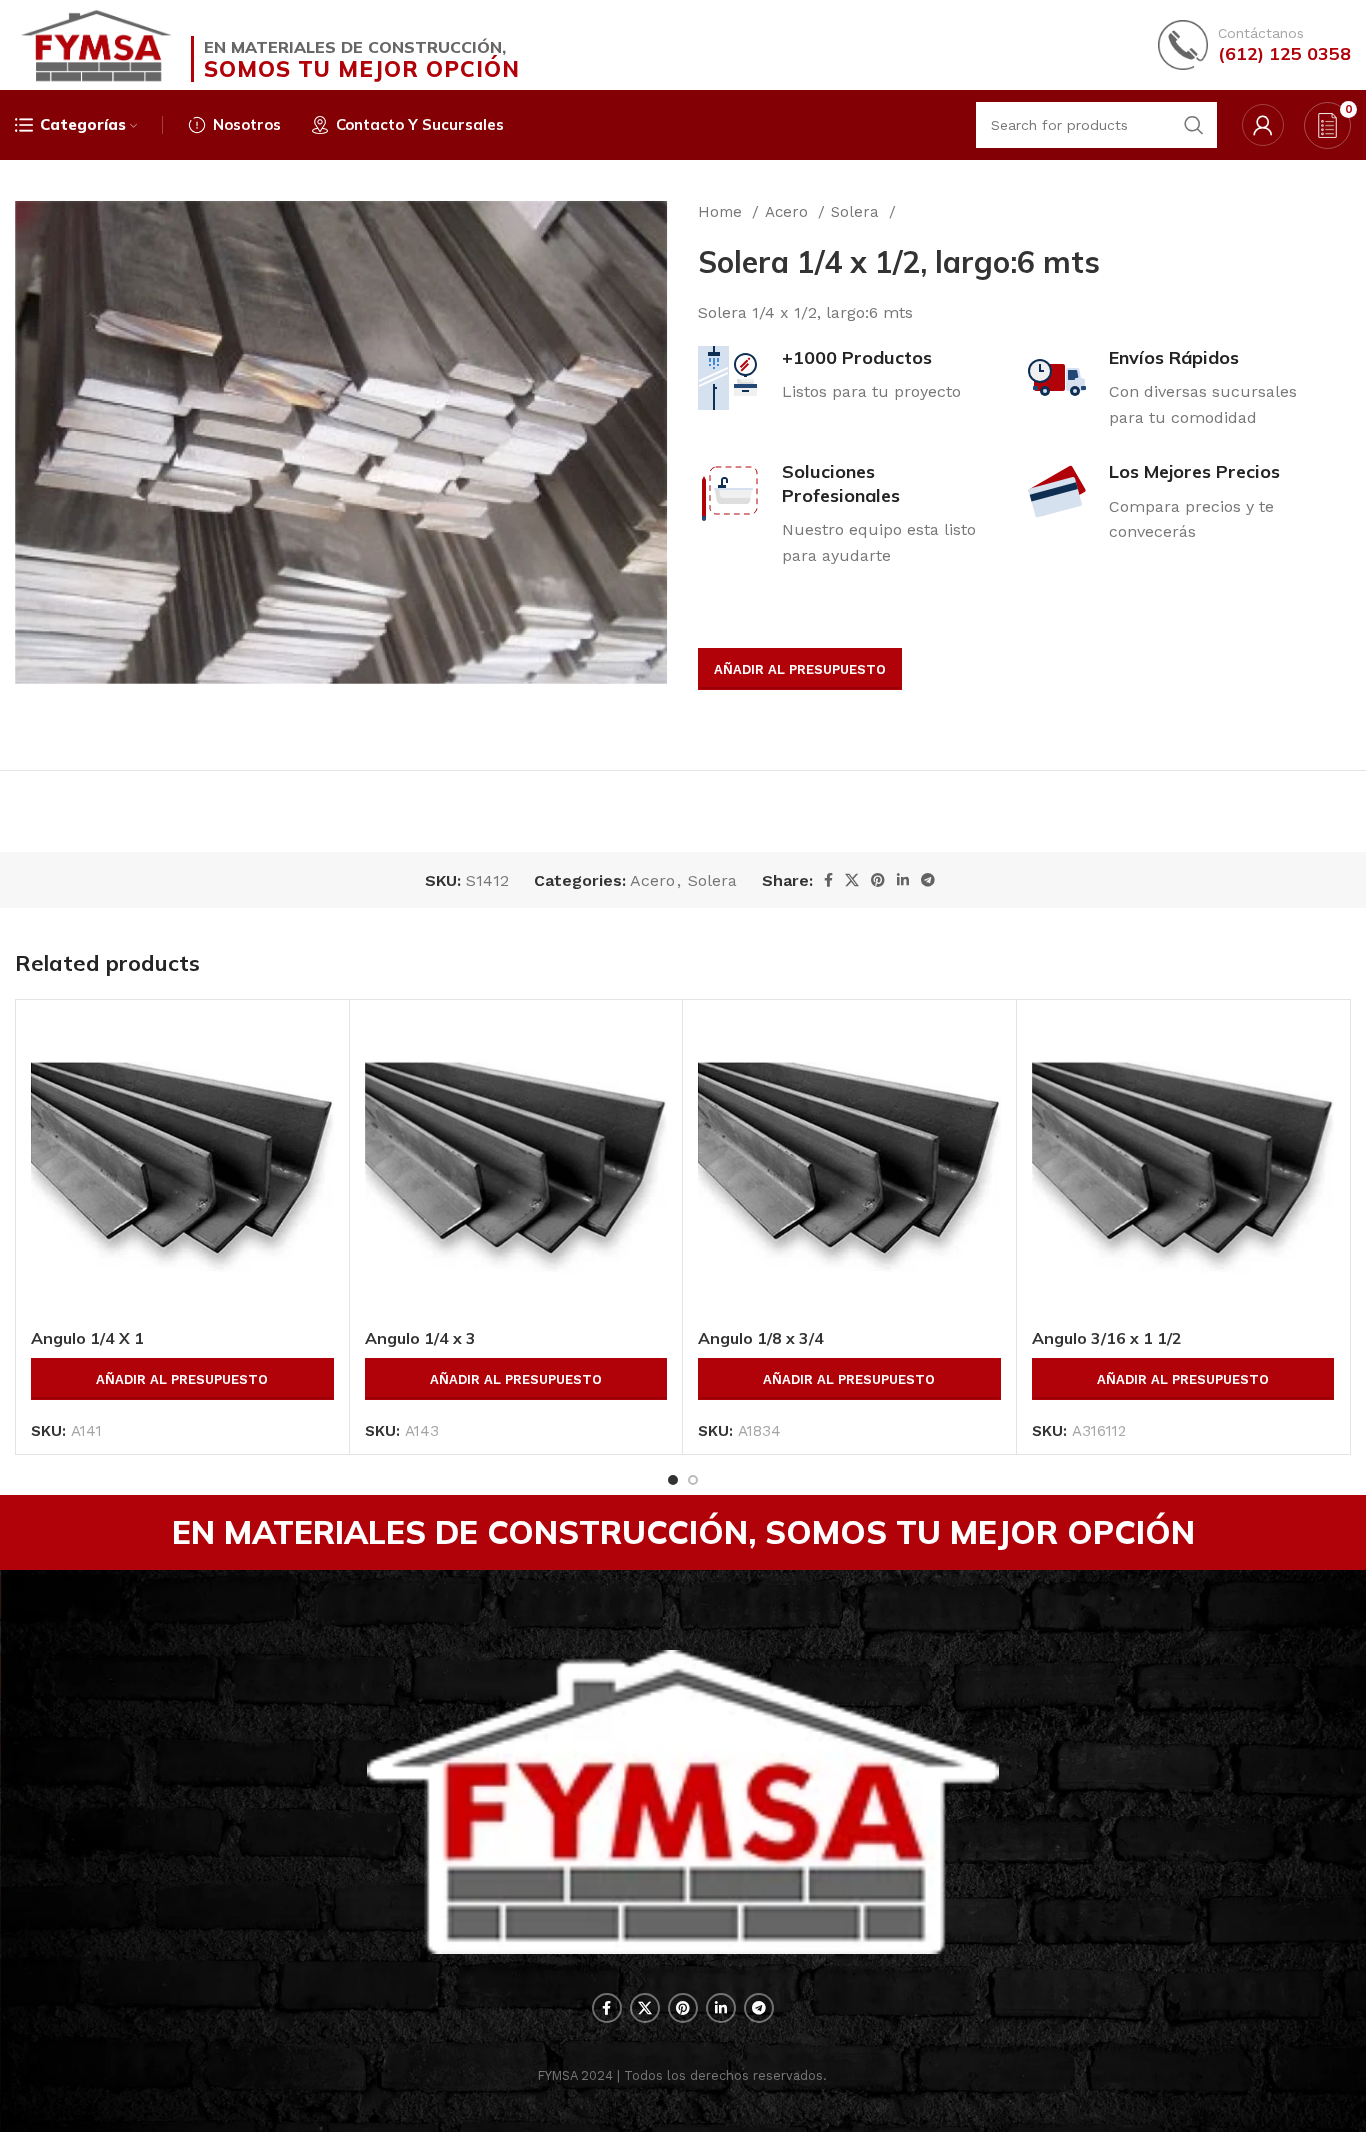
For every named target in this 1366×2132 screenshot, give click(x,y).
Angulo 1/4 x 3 (420, 1338)
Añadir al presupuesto (800, 669)
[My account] (1263, 125)
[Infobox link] (1254, 45)
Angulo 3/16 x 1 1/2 (1107, 1338)
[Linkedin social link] (903, 880)
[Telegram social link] (928, 880)
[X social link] (852, 880)
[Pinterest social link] (878, 880)
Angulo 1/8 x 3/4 (761, 1338)
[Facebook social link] (828, 880)
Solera (857, 212)
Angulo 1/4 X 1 (87, 1338)
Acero (789, 212)
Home (722, 212)
